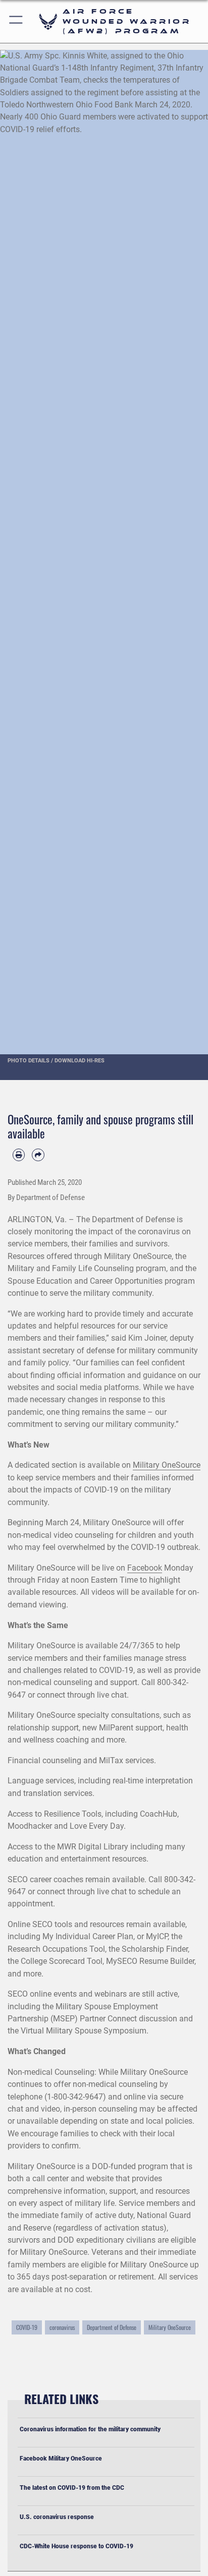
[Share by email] (38, 1155)
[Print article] (19, 1155)
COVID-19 (27, 2327)
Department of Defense (112, 2327)
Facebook (145, 1568)
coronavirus (62, 2327)
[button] (16, 21)
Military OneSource (167, 1465)
